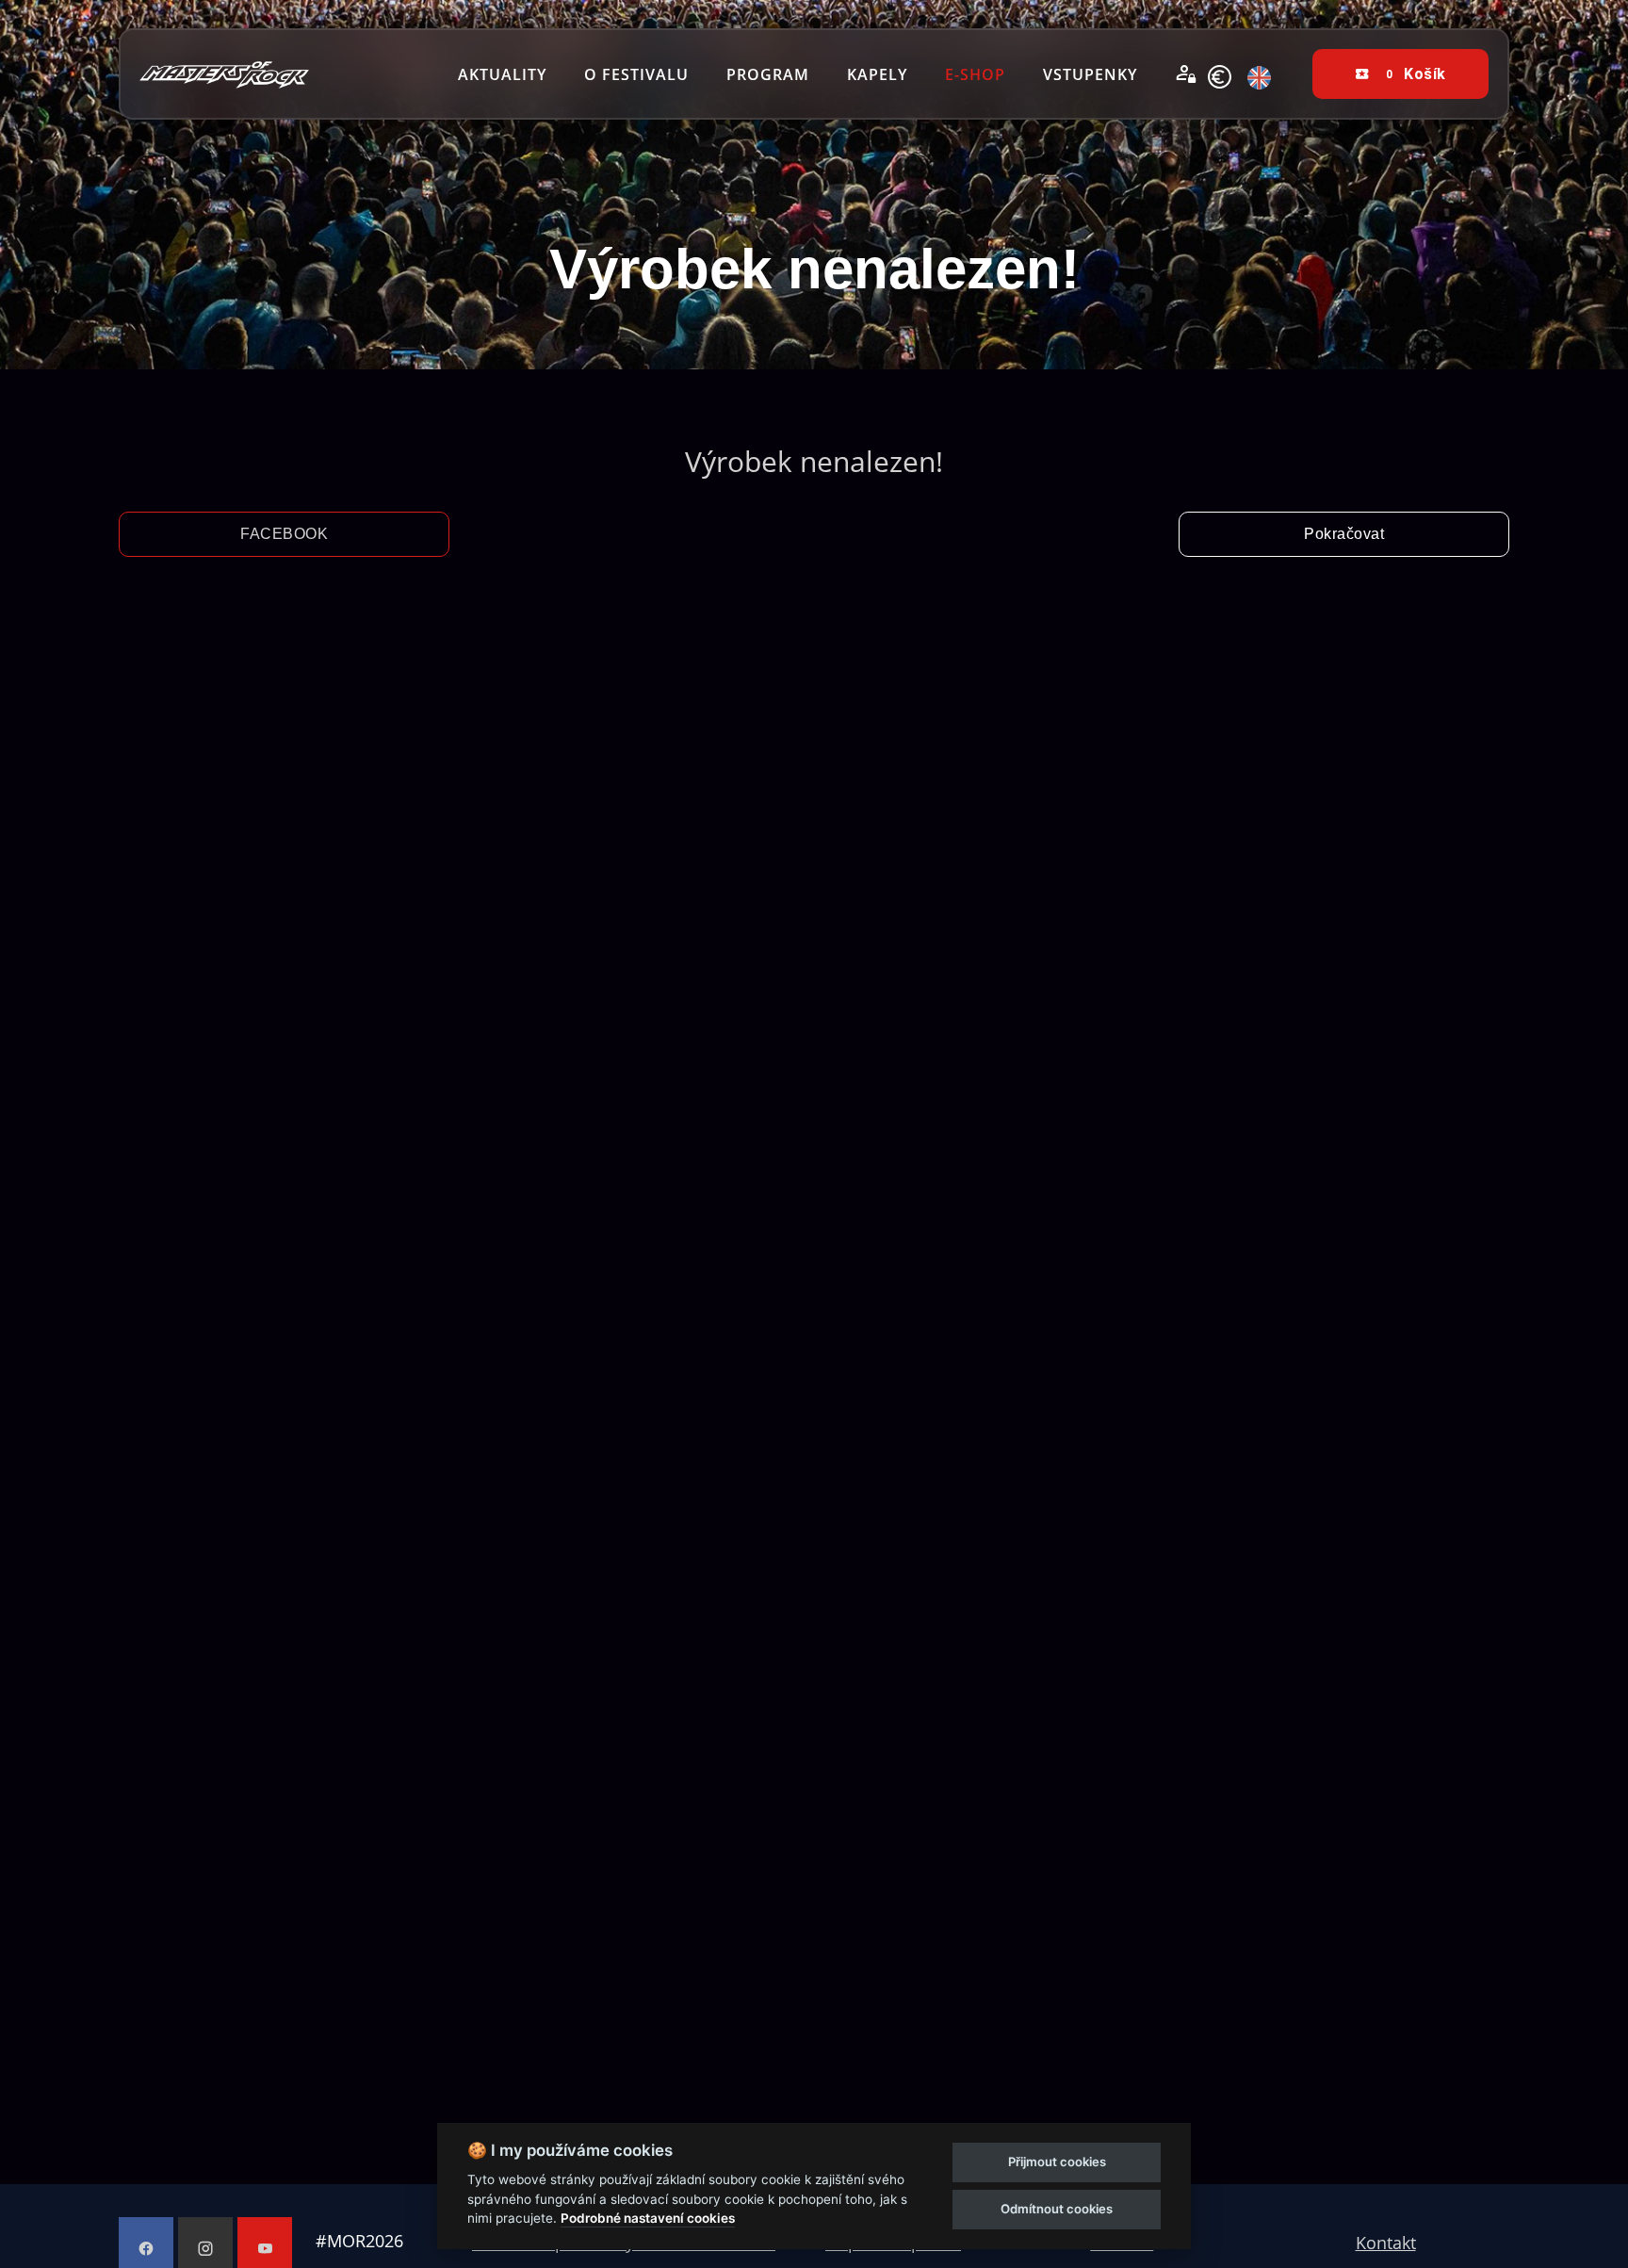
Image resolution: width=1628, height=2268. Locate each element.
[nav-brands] (224, 74)
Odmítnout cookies (1057, 2209)
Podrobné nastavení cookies (648, 2218)
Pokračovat (1344, 534)
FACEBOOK (284, 534)
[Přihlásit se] (1186, 74)
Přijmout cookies (1057, 2162)
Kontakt (1386, 2243)
